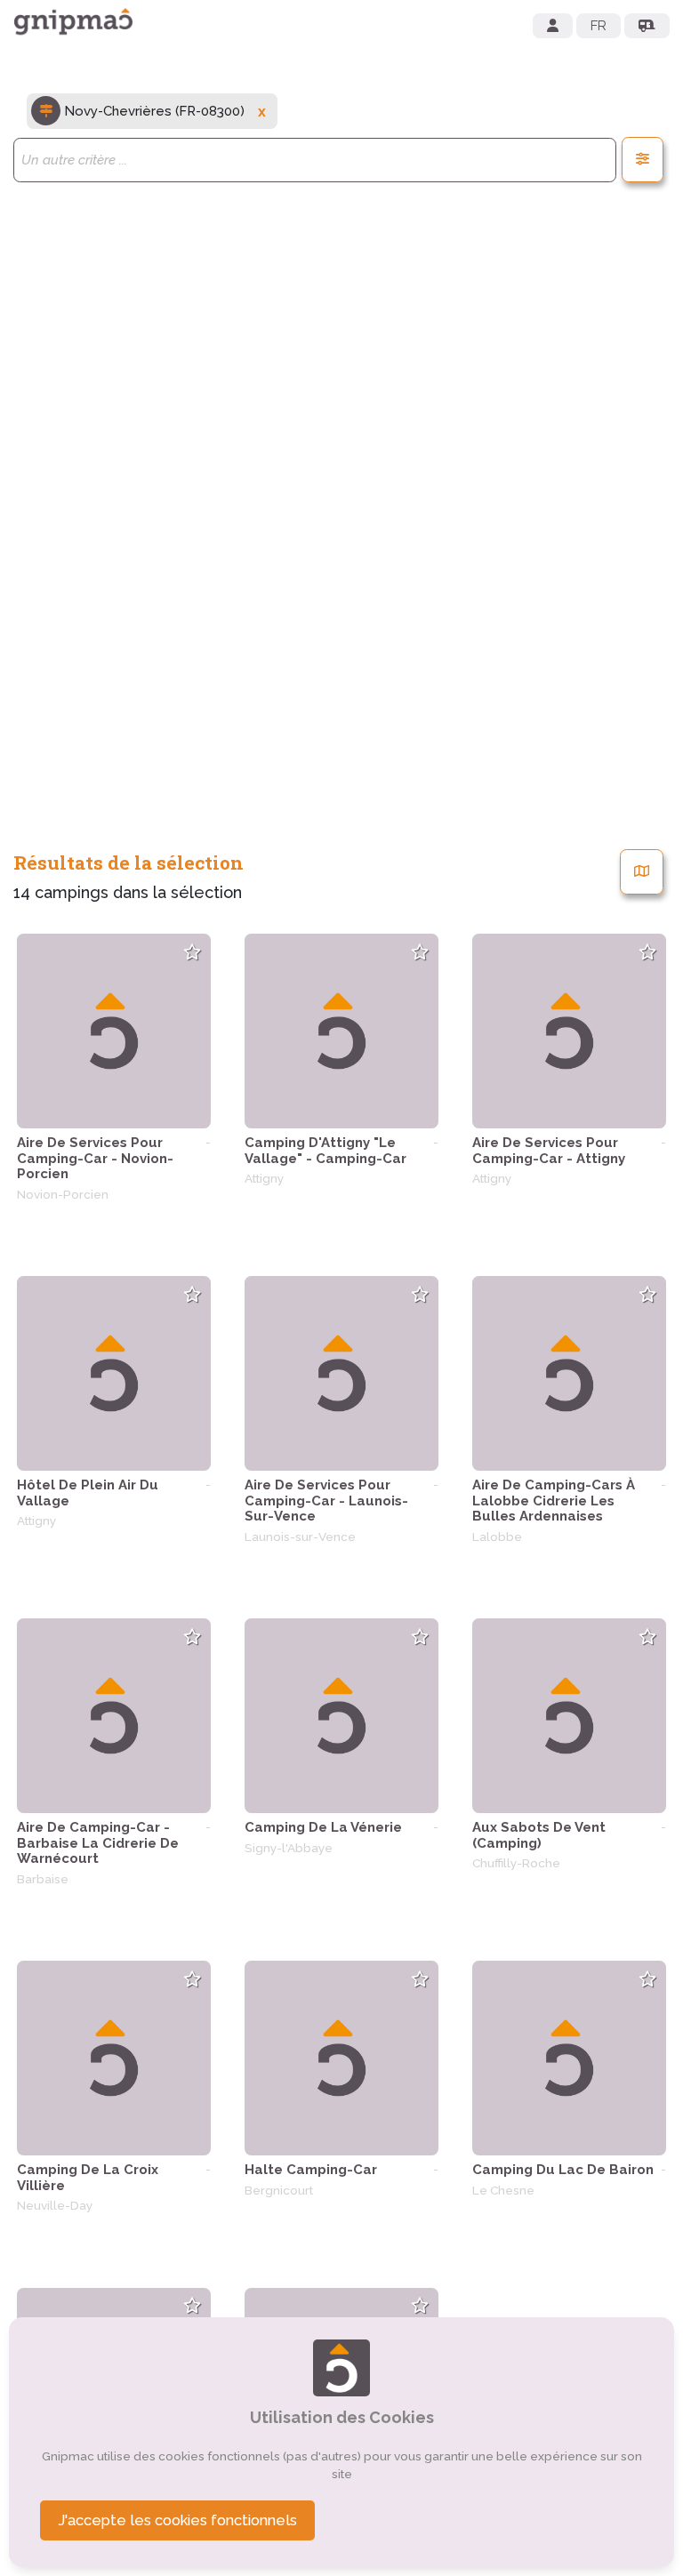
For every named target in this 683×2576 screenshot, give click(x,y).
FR (599, 26)
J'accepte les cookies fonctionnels (177, 2520)
